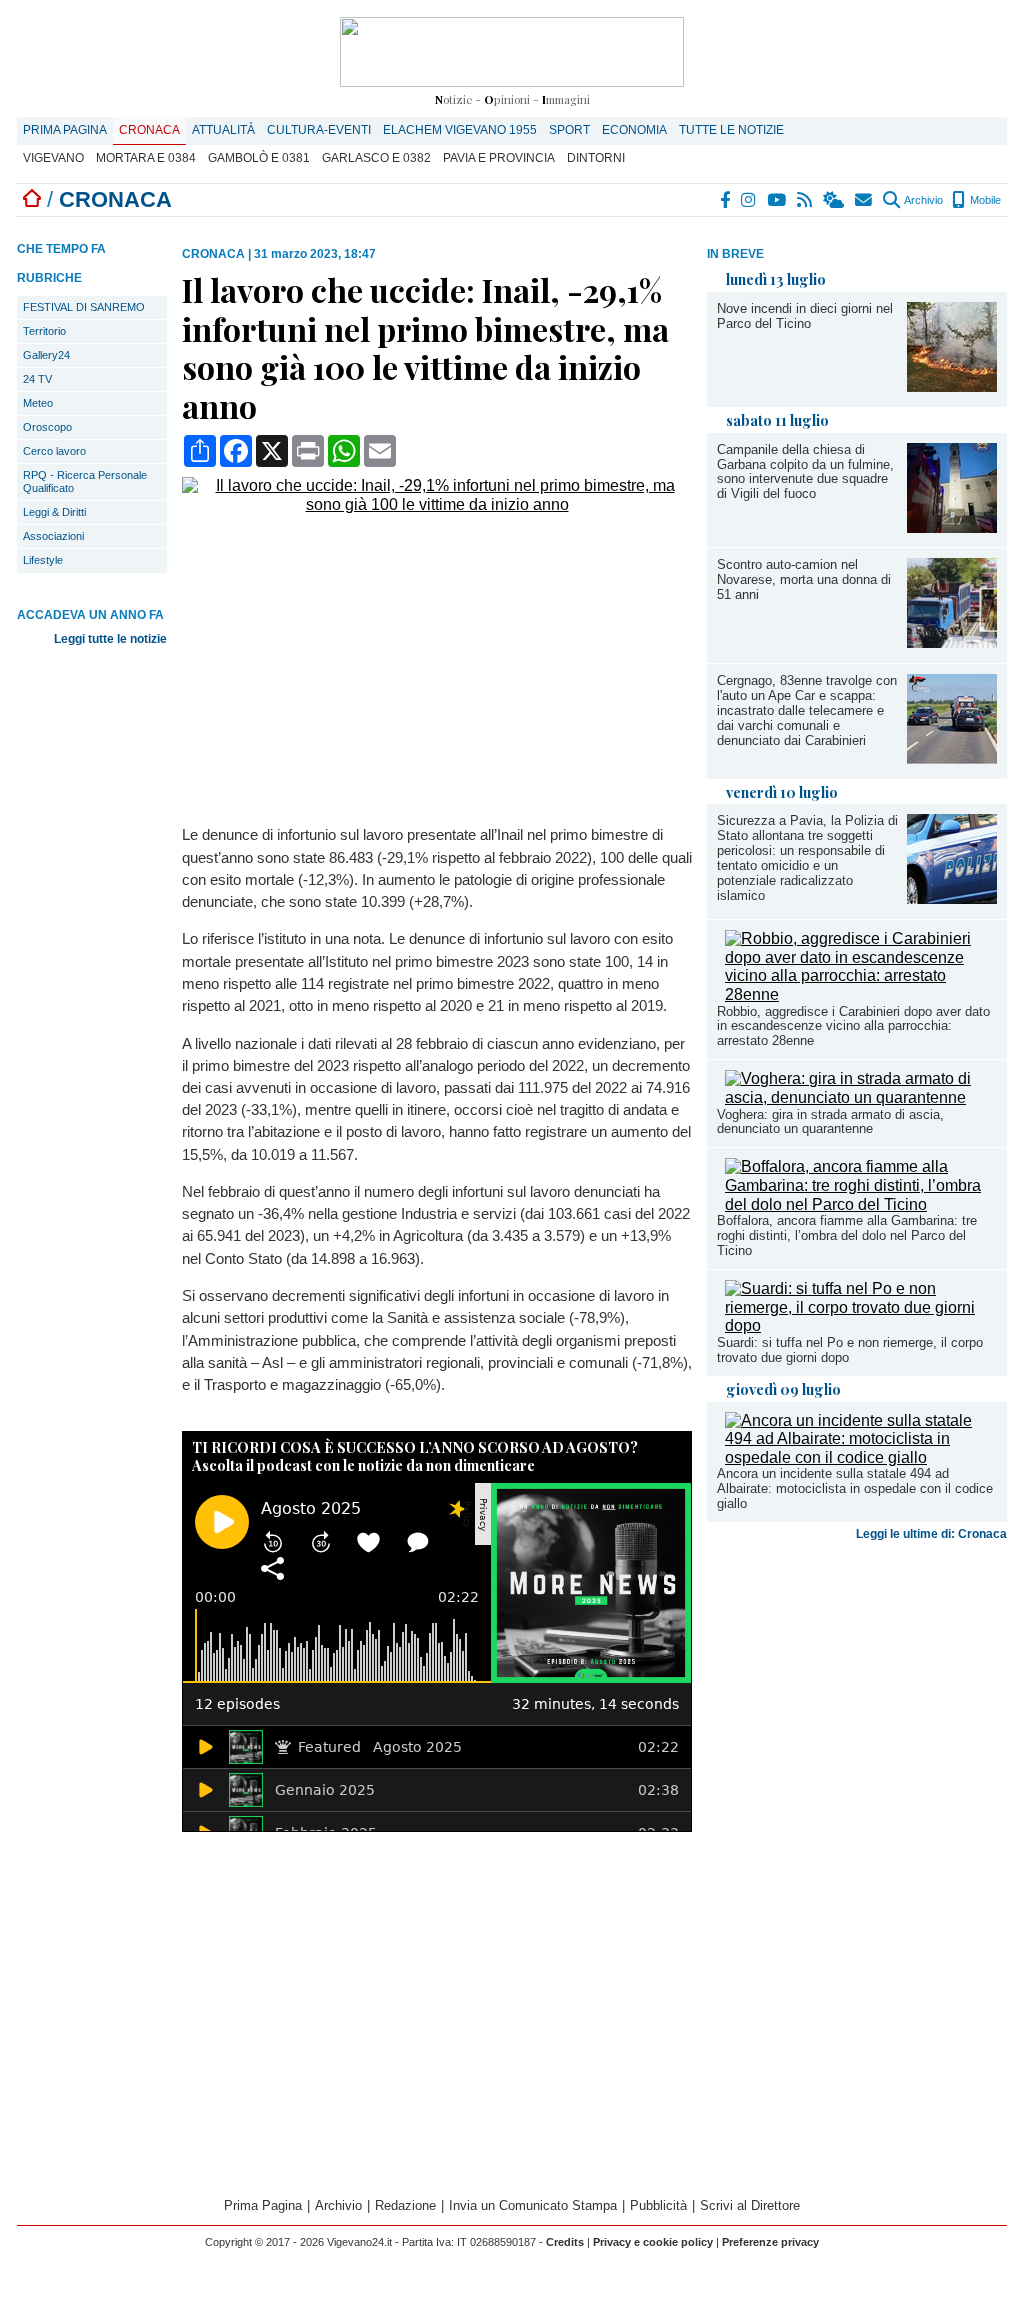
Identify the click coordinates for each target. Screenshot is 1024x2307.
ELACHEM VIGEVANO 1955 (460, 130)
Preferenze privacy (770, 2242)
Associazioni (53, 536)
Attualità (223, 130)
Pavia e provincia (499, 158)
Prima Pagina (65, 130)
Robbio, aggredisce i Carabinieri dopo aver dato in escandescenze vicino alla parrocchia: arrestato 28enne (853, 1026)
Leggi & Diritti (54, 512)
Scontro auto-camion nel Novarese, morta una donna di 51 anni (804, 579)
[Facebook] (726, 200)
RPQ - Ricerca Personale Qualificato (85, 481)
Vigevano (53, 158)
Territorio (44, 331)
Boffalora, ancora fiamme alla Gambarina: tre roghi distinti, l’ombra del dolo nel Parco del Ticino (847, 1235)
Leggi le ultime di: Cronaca (931, 1534)
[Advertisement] (857, 1706)
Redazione (405, 2205)
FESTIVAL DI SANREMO (84, 307)
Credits (565, 2242)
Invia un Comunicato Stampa (533, 2205)
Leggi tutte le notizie (110, 639)
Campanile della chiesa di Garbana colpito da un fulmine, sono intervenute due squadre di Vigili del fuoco (805, 472)
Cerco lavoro (54, 451)
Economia (634, 130)
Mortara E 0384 (146, 158)
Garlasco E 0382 (376, 158)
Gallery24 (46, 355)
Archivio (922, 200)
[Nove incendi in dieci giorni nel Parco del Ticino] (952, 386)
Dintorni (596, 158)
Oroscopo (47, 427)
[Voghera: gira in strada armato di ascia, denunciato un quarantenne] (861, 1097)
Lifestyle (43, 560)
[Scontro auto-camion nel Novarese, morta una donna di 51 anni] (952, 642)
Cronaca (149, 130)
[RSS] (805, 200)
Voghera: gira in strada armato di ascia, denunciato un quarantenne (830, 1122)
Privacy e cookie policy (653, 2242)
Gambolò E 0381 (259, 158)
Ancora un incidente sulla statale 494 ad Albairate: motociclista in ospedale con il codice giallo (855, 1488)
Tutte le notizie (731, 130)
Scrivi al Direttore (750, 2205)
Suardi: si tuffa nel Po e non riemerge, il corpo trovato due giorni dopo (850, 1350)
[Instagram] (749, 200)
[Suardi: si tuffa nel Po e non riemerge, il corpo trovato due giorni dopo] (861, 1325)
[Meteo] (834, 200)
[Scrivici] (864, 200)
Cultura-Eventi (319, 130)
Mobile (984, 200)
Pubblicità (658, 2205)
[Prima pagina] (32, 199)
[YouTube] (777, 200)
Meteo (38, 403)
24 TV (37, 379)
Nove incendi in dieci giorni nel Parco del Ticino (805, 316)
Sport (569, 130)
